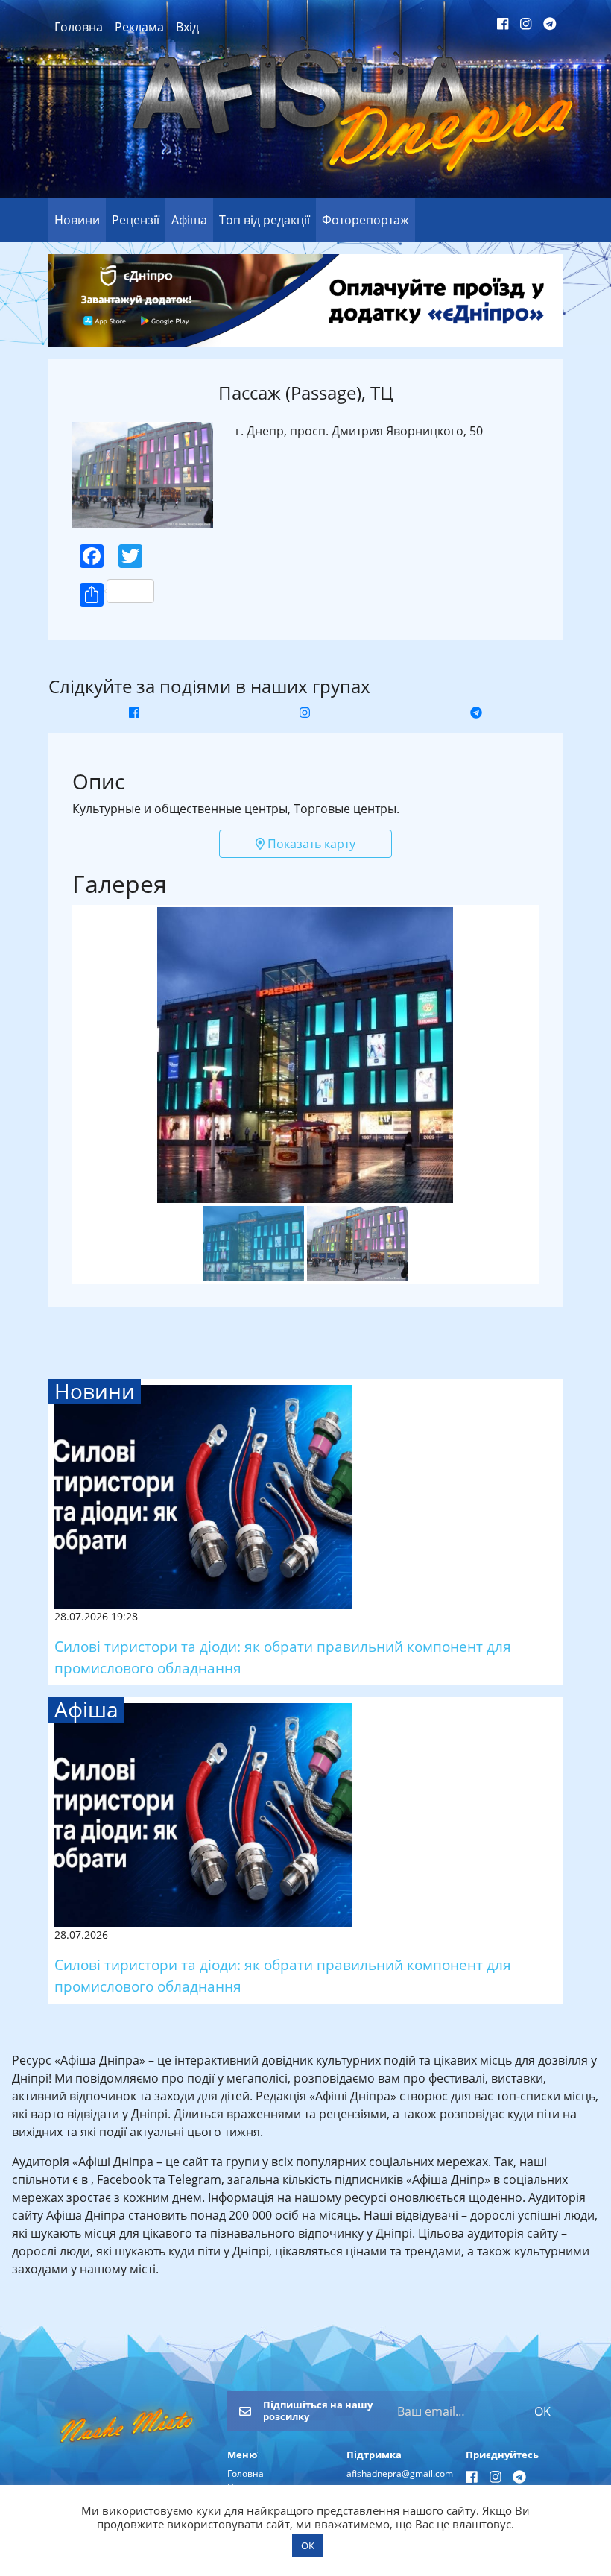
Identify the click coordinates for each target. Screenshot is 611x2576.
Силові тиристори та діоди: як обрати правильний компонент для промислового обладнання (283, 1657)
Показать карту (310, 844)
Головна (79, 27)
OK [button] (308, 2545)
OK (542, 2411)
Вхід (187, 27)
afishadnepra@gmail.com (400, 2474)
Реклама (139, 27)
